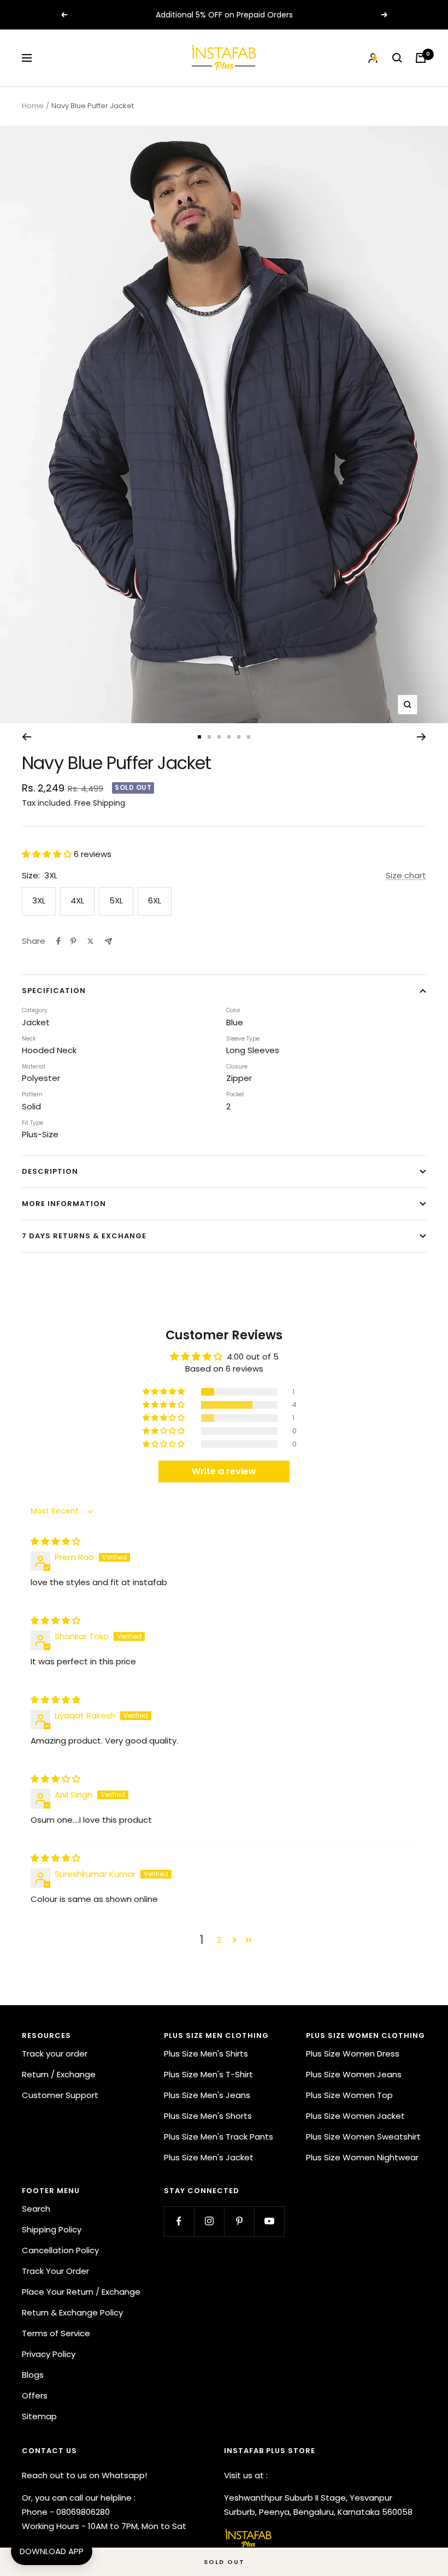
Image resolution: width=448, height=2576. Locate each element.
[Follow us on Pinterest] (239, 2221)
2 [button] (219, 1940)
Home (33, 106)
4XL (77, 900)
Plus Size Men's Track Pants (219, 2137)
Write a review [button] (224, 1471)
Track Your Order (55, 2271)
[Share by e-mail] (108, 941)
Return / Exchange (59, 2074)
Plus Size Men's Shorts (208, 2116)
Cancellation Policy (60, 2250)
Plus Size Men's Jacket (209, 2157)
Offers (35, 2395)
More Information (64, 1204)
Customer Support (60, 2095)
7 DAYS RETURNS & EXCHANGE (84, 1236)
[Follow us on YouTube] (269, 2221)
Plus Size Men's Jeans (207, 2095)
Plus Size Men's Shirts (206, 2054)
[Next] (422, 737)
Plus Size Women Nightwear (362, 2157)
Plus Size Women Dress (353, 2054)
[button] (48, 854)
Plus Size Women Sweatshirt (363, 2137)
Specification (54, 991)
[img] (55, 1541)
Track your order (55, 2054)
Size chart (406, 875)
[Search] (397, 58)
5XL (116, 900)
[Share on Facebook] (58, 941)
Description (50, 1171)
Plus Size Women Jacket (355, 2116)
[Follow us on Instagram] (209, 2221)
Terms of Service (56, 2333)
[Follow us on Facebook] (179, 2221)
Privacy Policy (49, 2354)
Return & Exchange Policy (72, 2312)
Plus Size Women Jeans (354, 2074)
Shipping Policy (52, 2229)
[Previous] (26, 737)
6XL (155, 900)
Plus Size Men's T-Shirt (208, 2074)
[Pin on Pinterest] (73, 941)
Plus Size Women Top (349, 2095)
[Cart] (421, 58)
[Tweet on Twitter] (90, 941)
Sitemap (39, 2416)
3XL (39, 900)
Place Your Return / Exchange (81, 2292)
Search (36, 2209)
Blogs (33, 2375)
